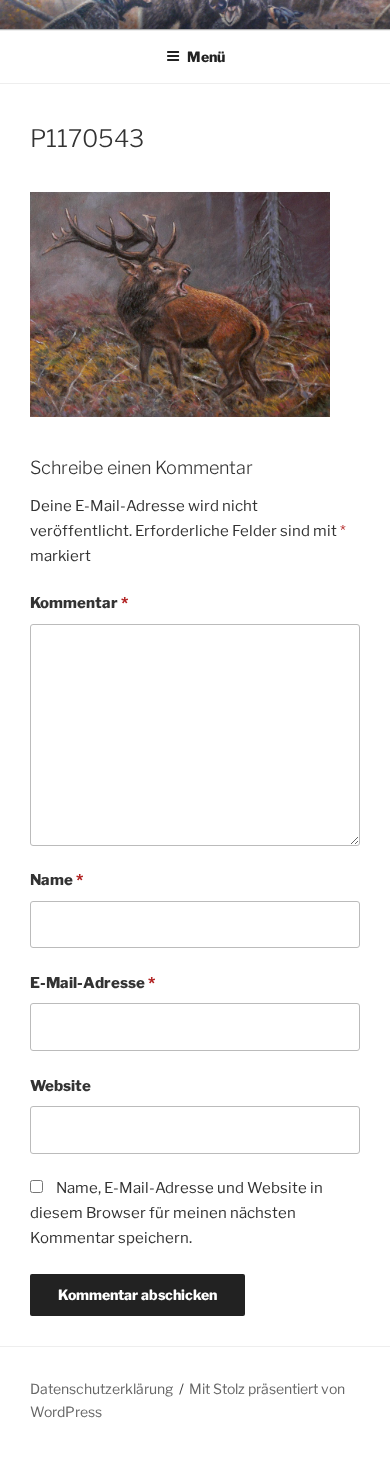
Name (56, 880)
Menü (206, 56)
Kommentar (79, 603)
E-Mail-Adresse (92, 983)
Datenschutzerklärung (101, 1388)
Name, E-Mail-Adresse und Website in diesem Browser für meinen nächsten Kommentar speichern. (176, 1213)
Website (60, 1086)
